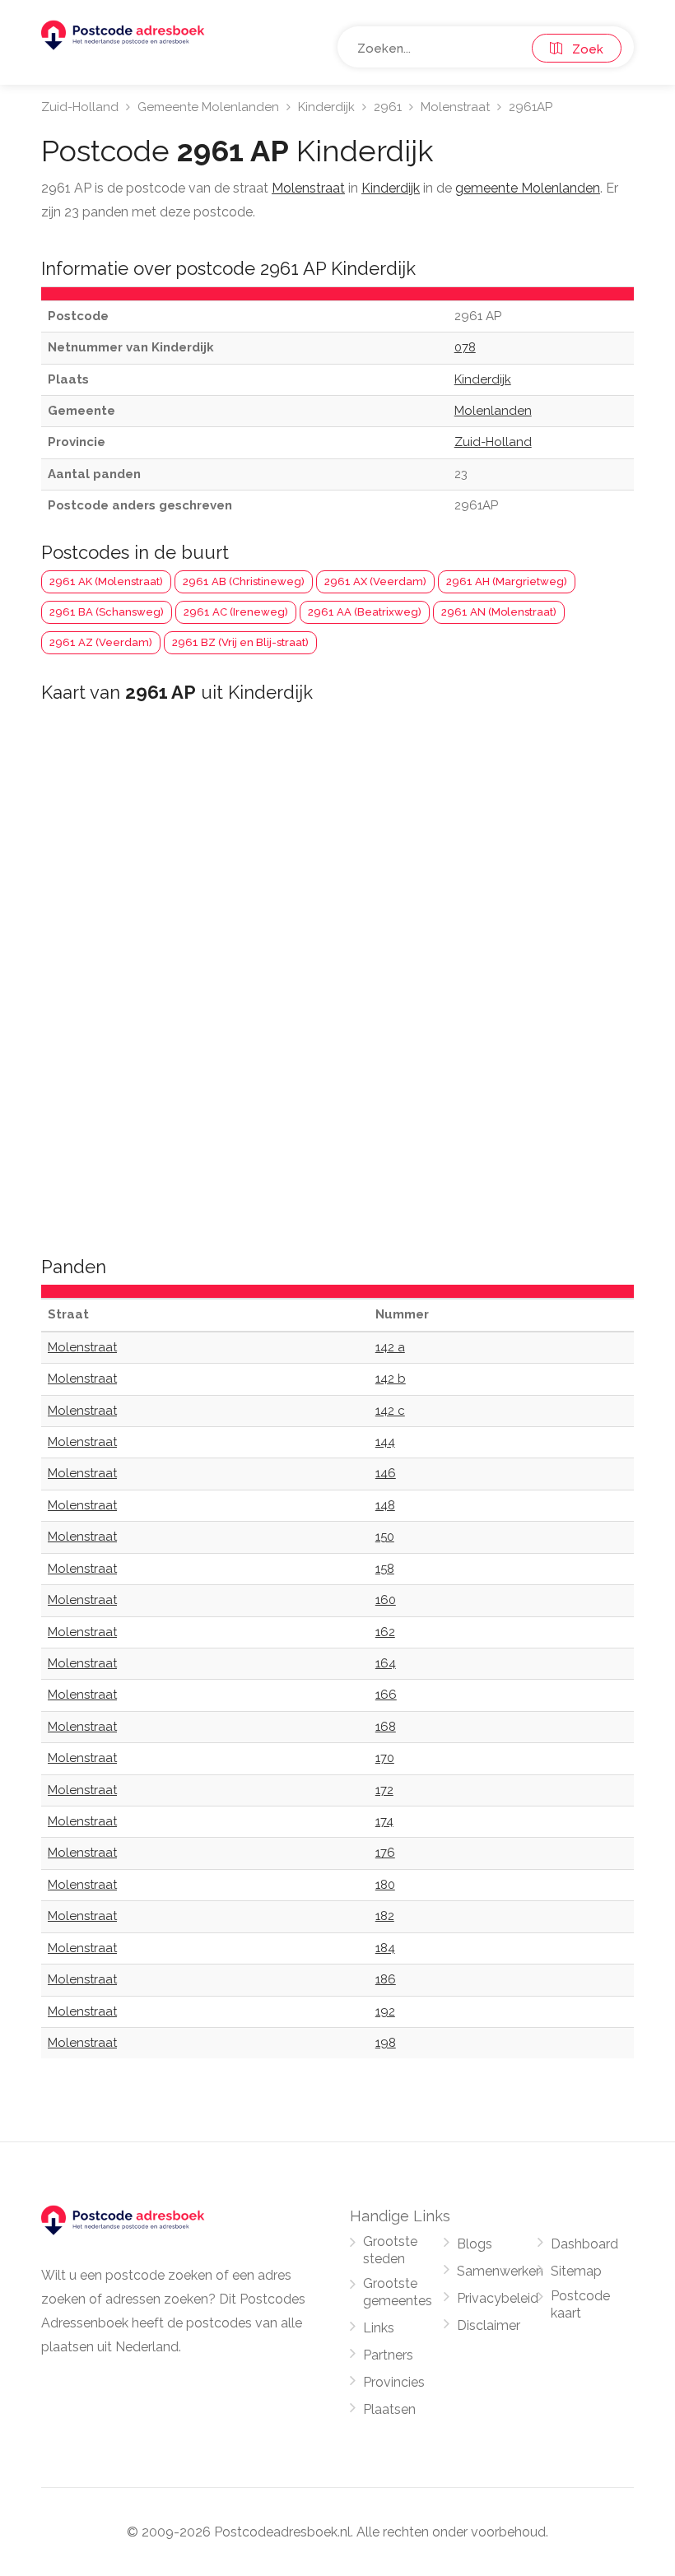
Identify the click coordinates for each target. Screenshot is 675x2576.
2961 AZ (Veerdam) (101, 642)
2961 (388, 107)
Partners (388, 2355)
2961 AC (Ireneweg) (236, 612)
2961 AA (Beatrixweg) (365, 612)
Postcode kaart (580, 2304)
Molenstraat (455, 107)
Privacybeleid (498, 2298)
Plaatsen (389, 2409)
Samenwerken (500, 2271)
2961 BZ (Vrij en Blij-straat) (240, 642)
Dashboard (584, 2244)
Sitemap (576, 2271)
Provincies (394, 2382)
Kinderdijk (326, 107)
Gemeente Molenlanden (208, 107)
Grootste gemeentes (398, 2292)
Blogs (475, 2244)
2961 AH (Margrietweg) (507, 581)
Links (379, 2328)
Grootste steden (390, 2250)
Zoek (583, 49)
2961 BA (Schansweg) (107, 612)
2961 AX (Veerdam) (375, 581)
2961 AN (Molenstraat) (499, 612)
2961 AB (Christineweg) (244, 581)
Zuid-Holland (80, 107)
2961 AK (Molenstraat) (106, 581)
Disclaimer (489, 2325)
